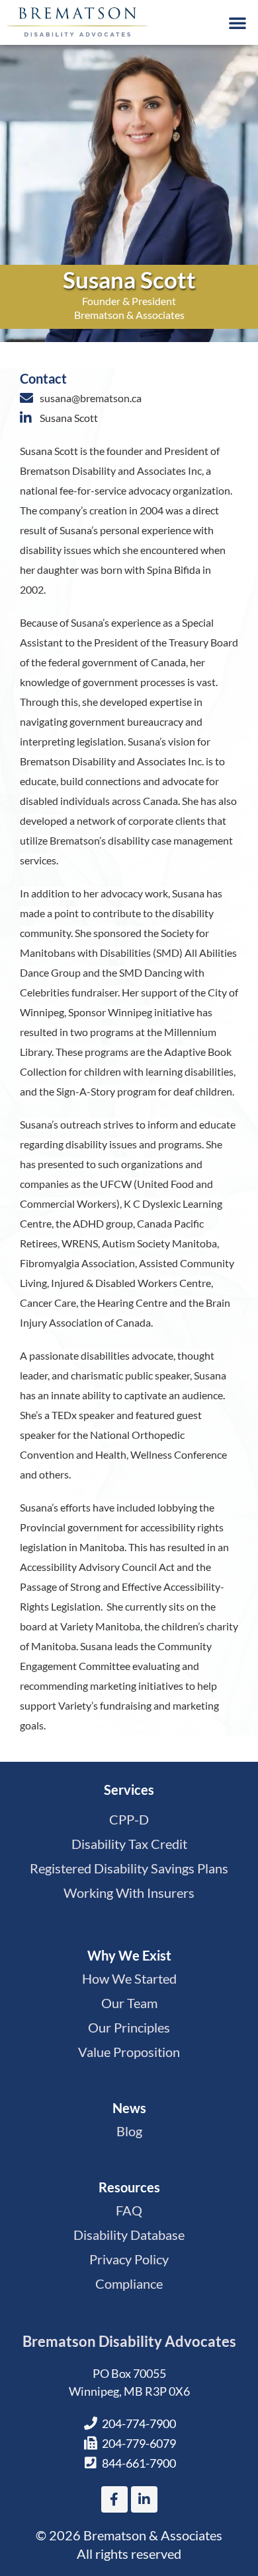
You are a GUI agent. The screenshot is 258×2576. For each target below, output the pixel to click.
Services (129, 1790)
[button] (237, 22)
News (129, 2108)
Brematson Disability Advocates (129, 2341)
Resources (129, 2187)
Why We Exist (129, 1955)
